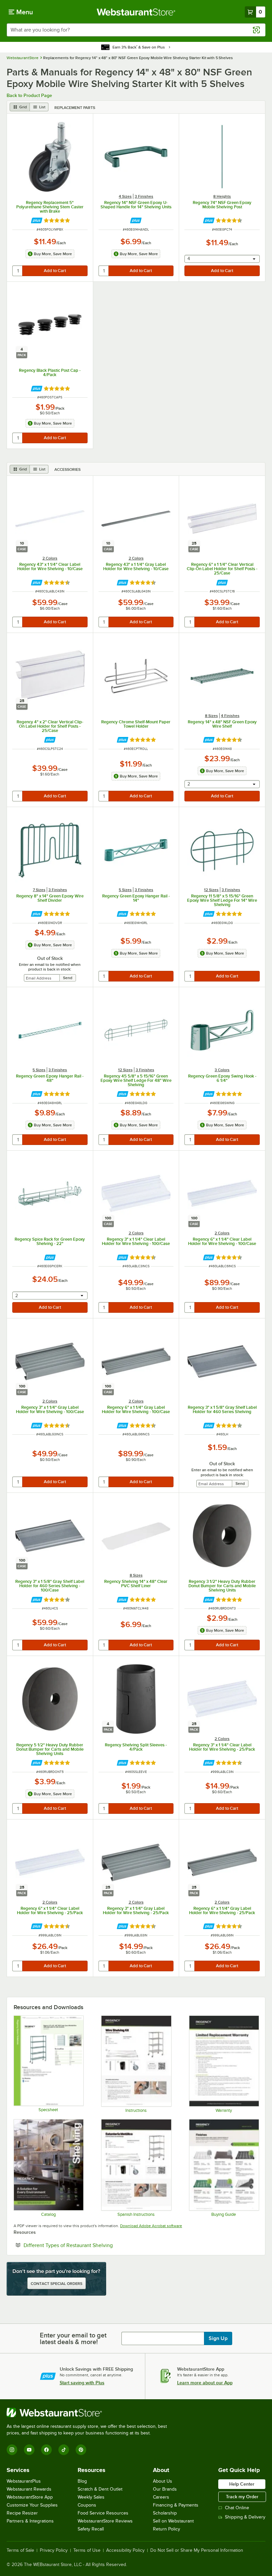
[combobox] (136, 30)
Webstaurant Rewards (29, 2489)
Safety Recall (91, 2529)
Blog (82, 2481)
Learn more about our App (205, 2383)
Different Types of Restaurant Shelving (88, 2245)
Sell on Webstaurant (173, 2521)
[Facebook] (46, 2450)
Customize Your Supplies (32, 2505)
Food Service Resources (103, 2513)
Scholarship (165, 2513)
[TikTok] (64, 2450)
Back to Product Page (29, 95)
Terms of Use (87, 2550)
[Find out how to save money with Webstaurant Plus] (37, 220)
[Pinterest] (81, 2450)
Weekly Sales (91, 2497)
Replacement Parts (75, 108)
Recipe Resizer (22, 2513)
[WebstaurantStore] (90, 2413)
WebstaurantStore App (30, 2497)
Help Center (242, 2484)
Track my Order (242, 2497)
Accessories (68, 469)
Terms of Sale (20, 2550)
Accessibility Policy (125, 2550)
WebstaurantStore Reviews (105, 2521)
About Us (163, 2481)
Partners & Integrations (30, 2521)
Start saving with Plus (82, 2383)
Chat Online (237, 2508)
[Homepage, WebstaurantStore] (136, 12)
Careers (161, 2497)
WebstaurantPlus (24, 2481)
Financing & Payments (176, 2505)
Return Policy (167, 2529)
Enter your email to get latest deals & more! (73, 2338)
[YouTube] (29, 2450)
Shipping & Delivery (245, 2517)
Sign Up (218, 2338)
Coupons (87, 2505)
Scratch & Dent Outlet (100, 2489)
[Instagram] (12, 2450)
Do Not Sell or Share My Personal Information (197, 2550)
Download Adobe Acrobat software (151, 2226)
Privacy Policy (54, 2550)
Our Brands (165, 2489)
